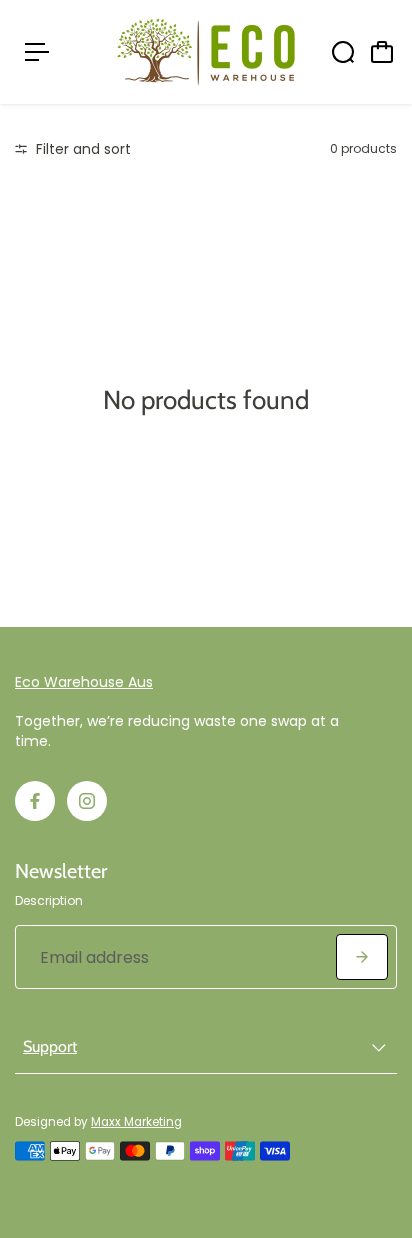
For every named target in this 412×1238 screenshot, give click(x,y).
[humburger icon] (37, 52)
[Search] (343, 52)
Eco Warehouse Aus (84, 682)
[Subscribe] (362, 957)
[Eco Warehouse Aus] (206, 52)
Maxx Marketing (136, 1122)
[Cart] (382, 52)
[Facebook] (35, 801)
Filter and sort (81, 149)
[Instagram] (87, 801)
